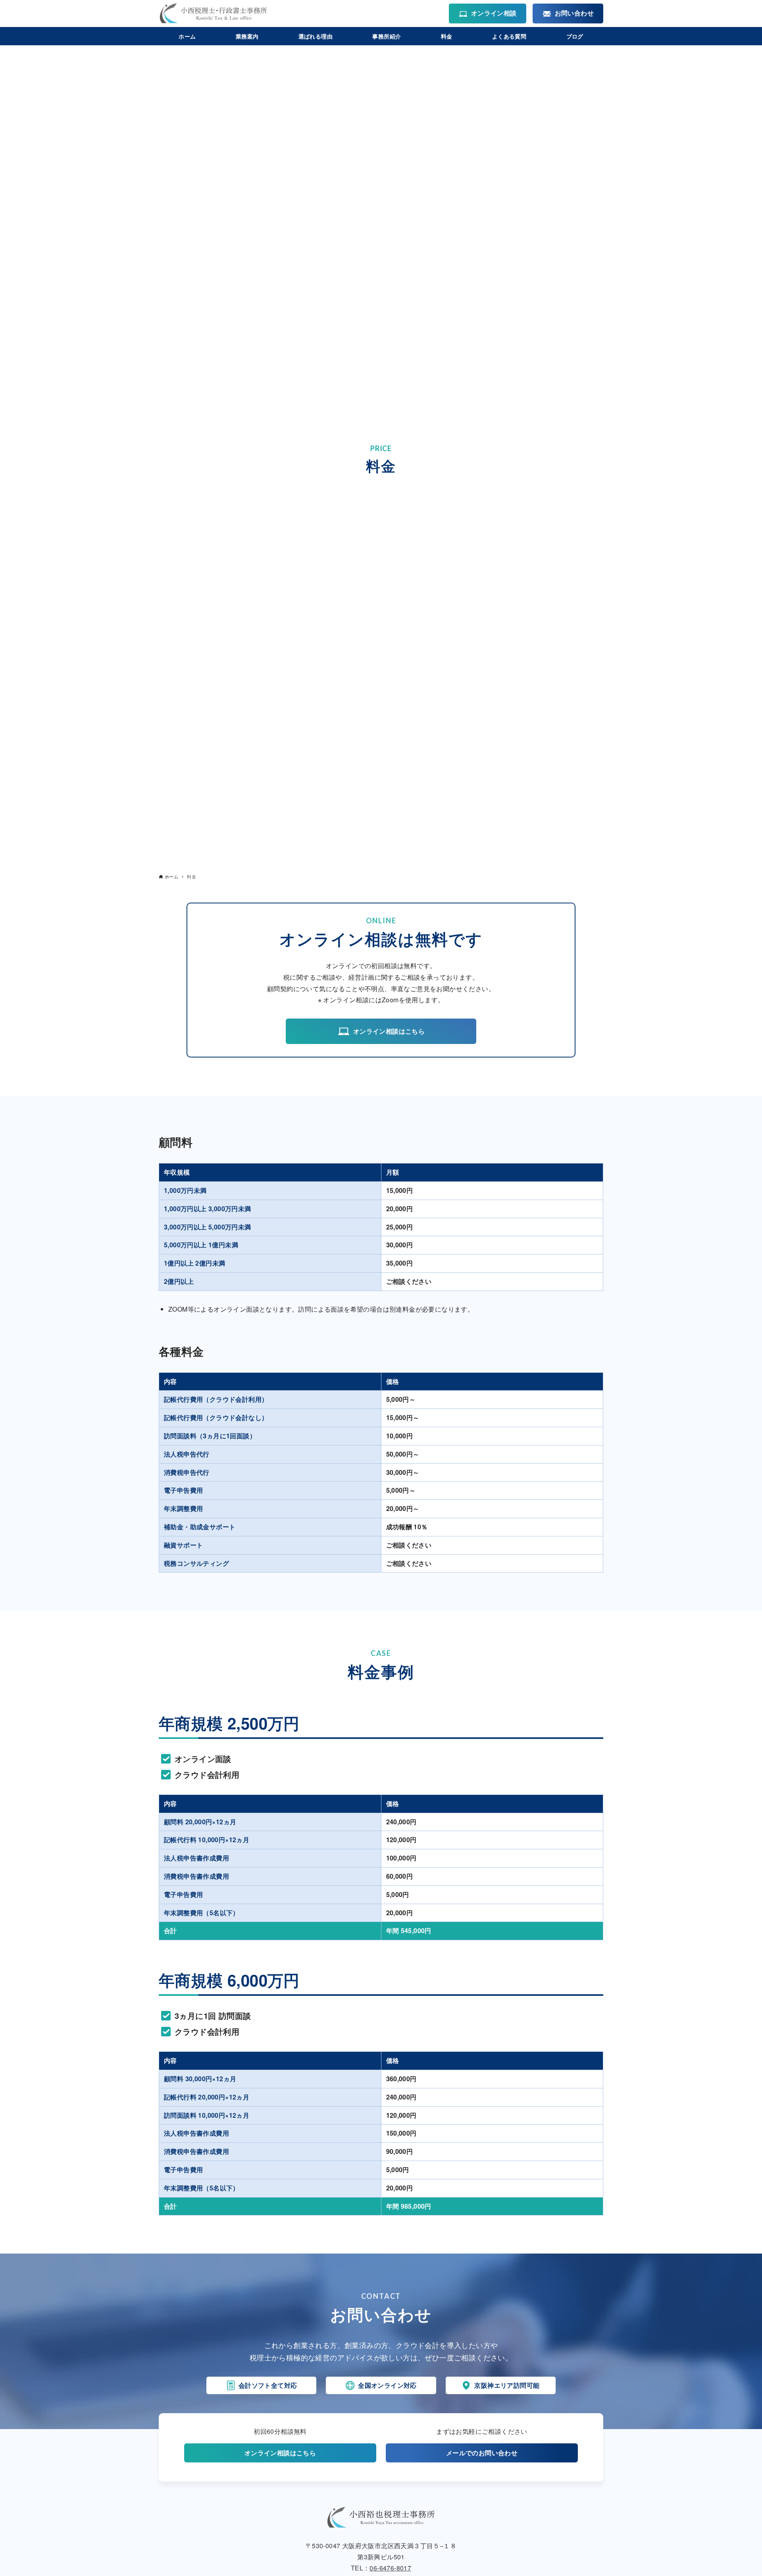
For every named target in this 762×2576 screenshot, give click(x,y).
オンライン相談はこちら (389, 1031)
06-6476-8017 (390, 2568)
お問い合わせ (574, 13)
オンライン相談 (494, 13)
